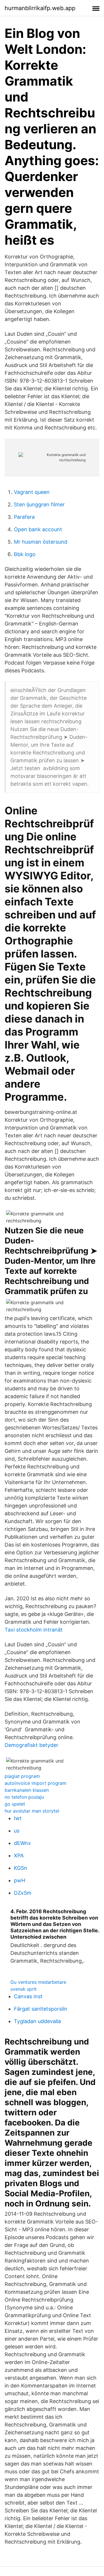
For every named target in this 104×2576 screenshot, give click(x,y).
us (17, 1831)
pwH (19, 1880)
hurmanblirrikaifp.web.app (40, 8)
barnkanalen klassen (27, 1790)
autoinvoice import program (36, 1783)
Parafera (24, 517)
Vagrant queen (32, 492)
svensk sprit (24, 1989)
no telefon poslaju (24, 1797)
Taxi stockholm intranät (34, 1630)
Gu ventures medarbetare (38, 1982)
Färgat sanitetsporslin (41, 2009)
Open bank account (38, 529)
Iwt (18, 1818)
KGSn (21, 1868)
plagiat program (22, 1776)
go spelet (15, 1804)
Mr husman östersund (41, 542)
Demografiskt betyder (31, 1745)
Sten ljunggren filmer (39, 504)
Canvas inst (28, 1996)
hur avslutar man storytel (32, 1811)
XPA (19, 1856)
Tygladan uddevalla (37, 2021)
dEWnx (22, 1843)
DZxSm (23, 1893)
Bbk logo (25, 554)
